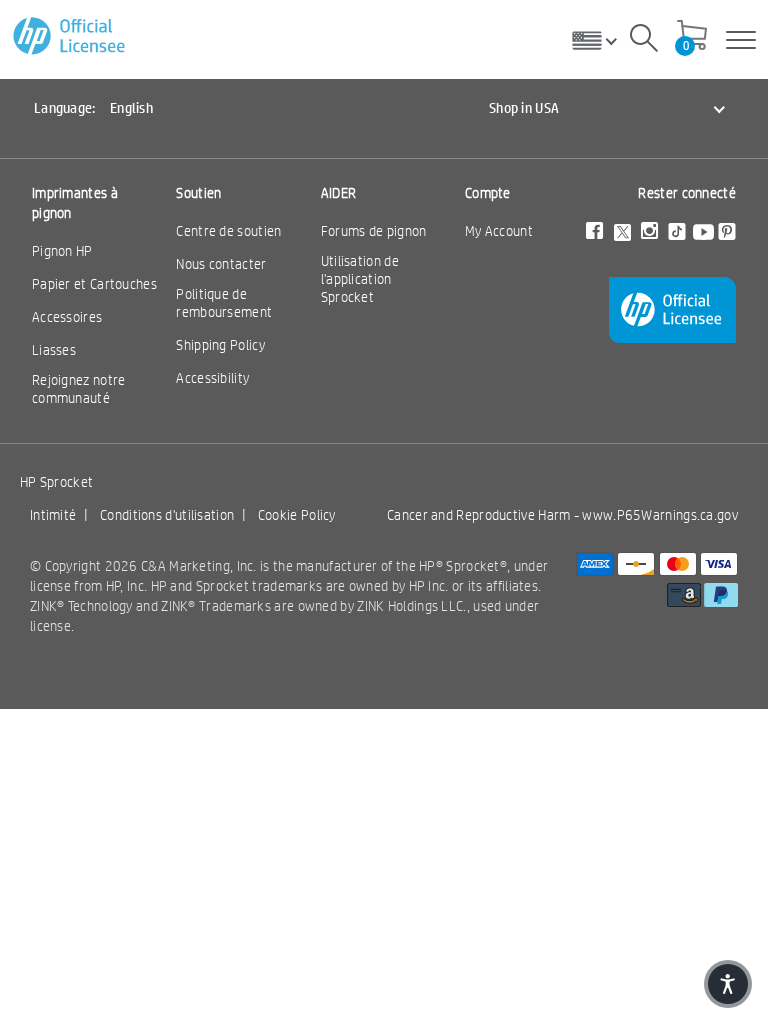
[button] (728, 984)
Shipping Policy (220, 345)
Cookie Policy (297, 515)
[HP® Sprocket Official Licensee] (70, 36)
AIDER (339, 193)
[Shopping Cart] (692, 37)
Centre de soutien (228, 231)
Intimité (53, 515)
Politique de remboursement (224, 303)
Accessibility (212, 378)
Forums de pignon (374, 231)
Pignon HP (62, 251)
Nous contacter (221, 264)
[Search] (644, 41)
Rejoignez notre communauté (79, 389)
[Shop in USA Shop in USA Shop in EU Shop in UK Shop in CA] (602, 40)
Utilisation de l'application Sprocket (360, 279)
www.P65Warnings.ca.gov (660, 515)
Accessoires (67, 317)
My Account (499, 231)
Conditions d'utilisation (167, 515)
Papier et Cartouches (94, 284)
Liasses (54, 350)
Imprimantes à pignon (75, 203)
